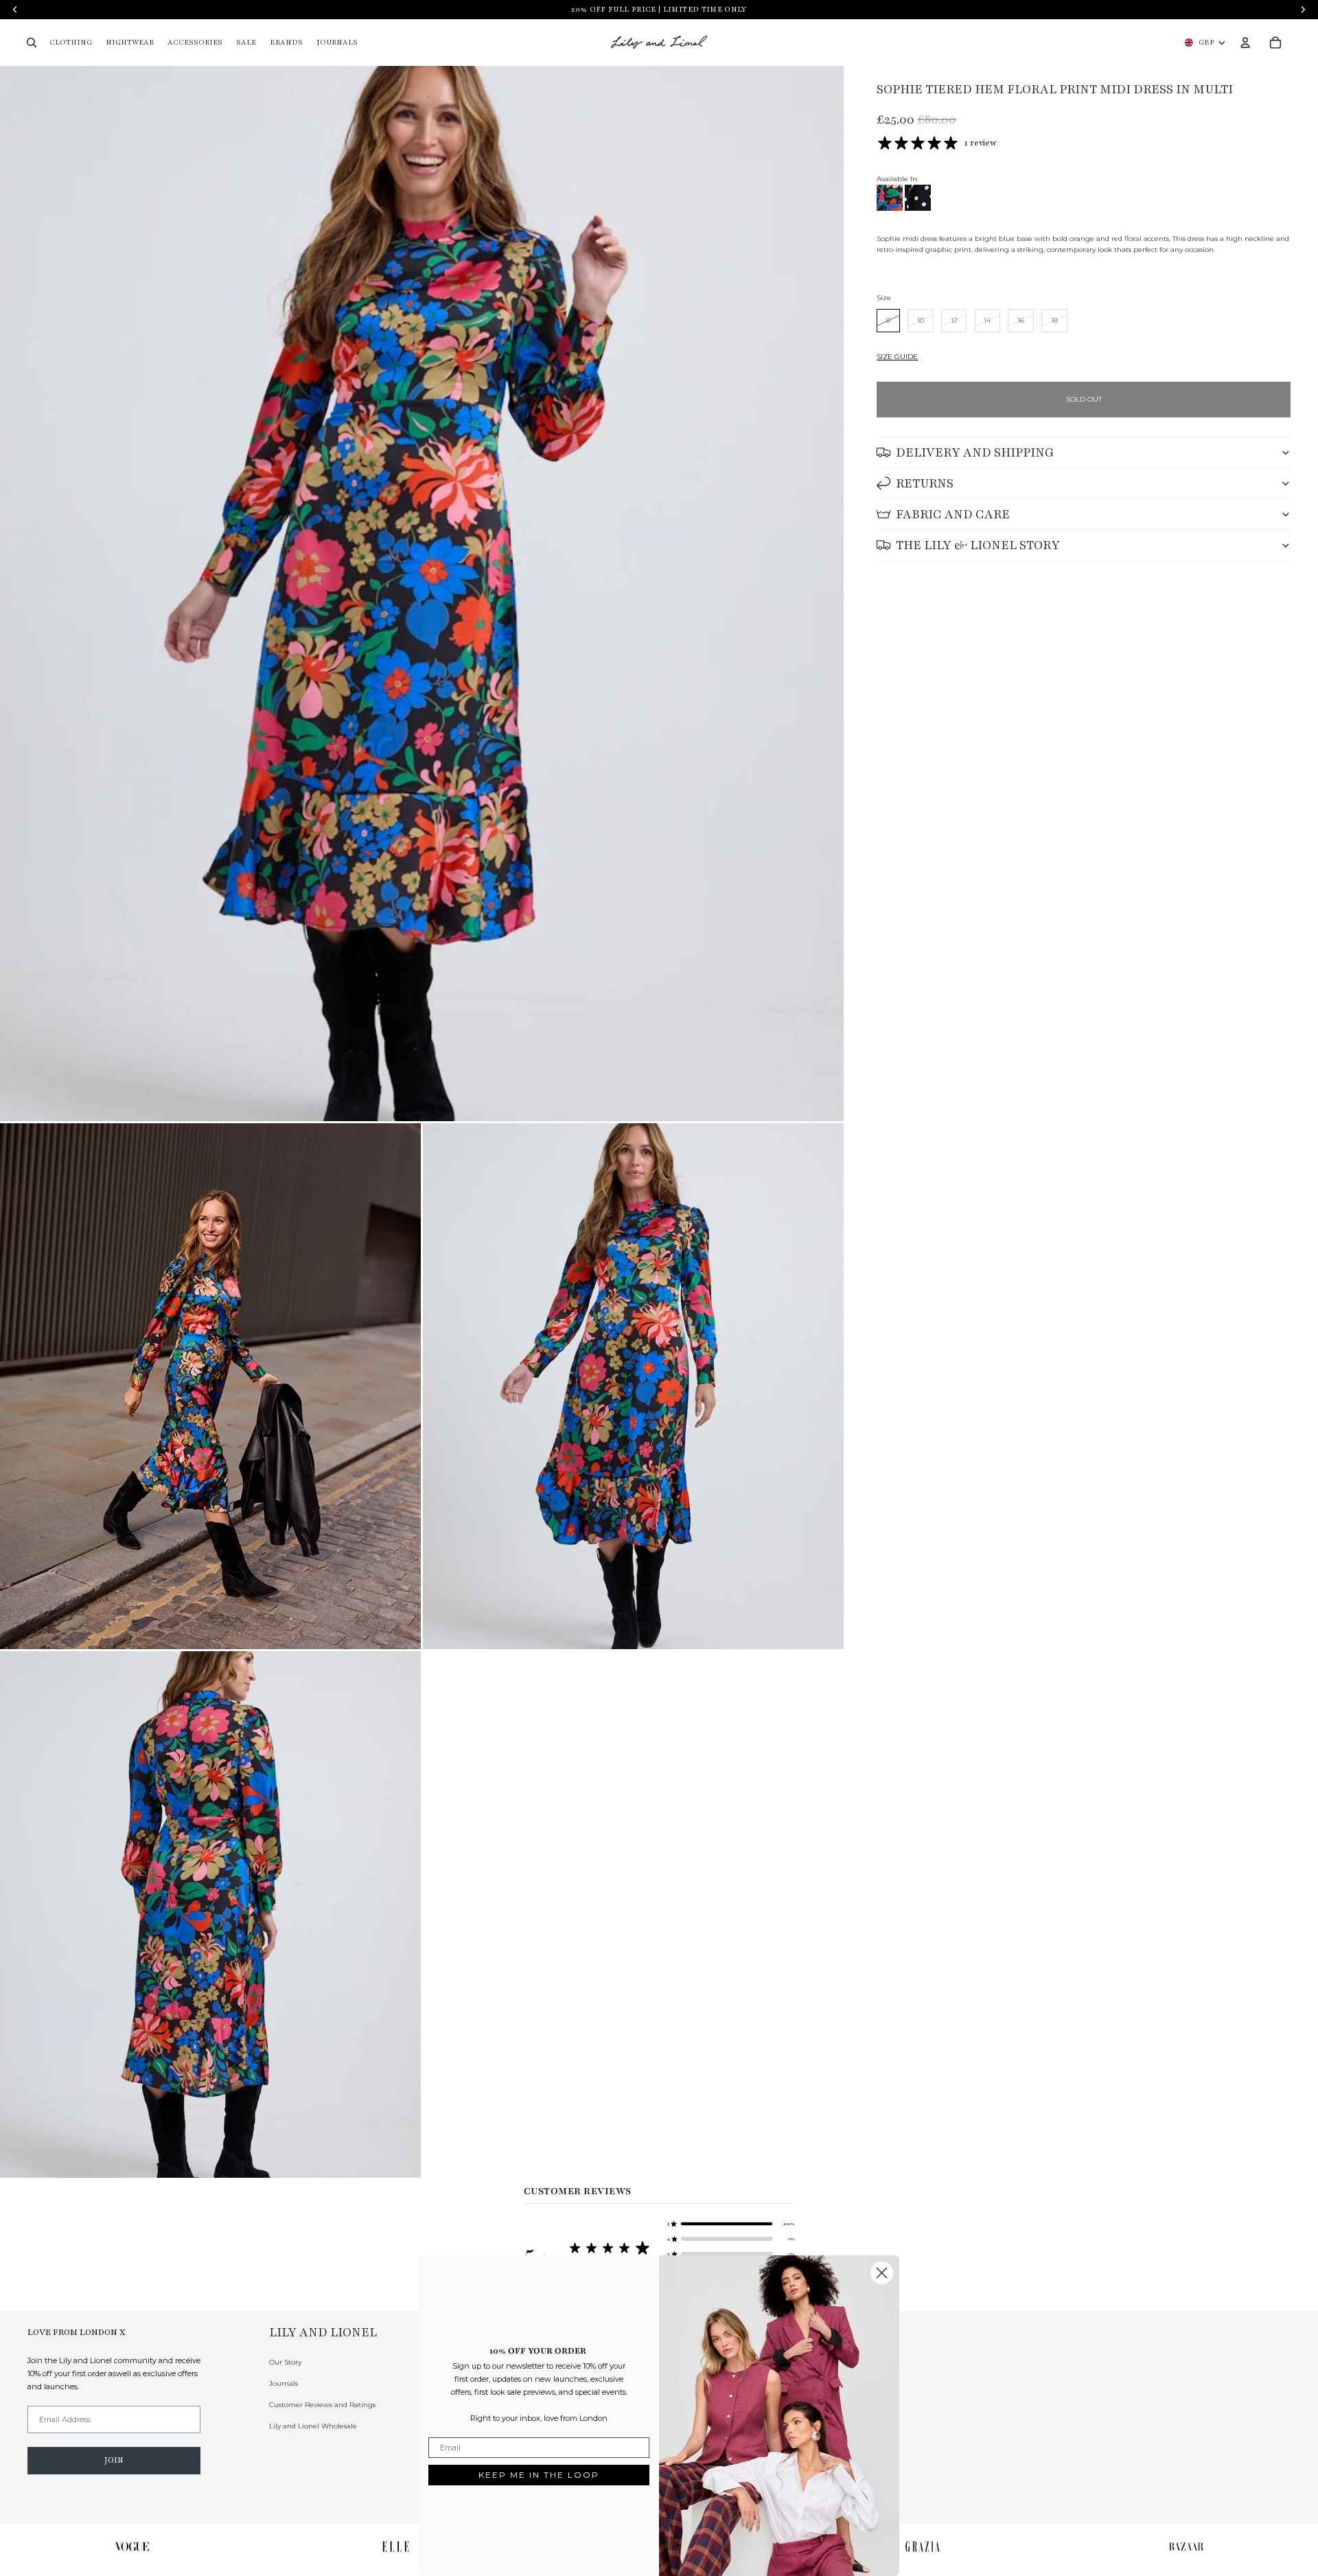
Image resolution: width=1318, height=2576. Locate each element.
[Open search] (32, 43)
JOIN (114, 2460)
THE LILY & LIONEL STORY (978, 545)
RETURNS (925, 483)
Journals (284, 2383)
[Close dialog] (882, 2273)
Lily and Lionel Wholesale (313, 2426)
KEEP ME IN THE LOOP (539, 2475)
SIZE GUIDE (897, 357)
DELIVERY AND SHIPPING (975, 452)
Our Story (285, 2362)
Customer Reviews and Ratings (322, 2405)
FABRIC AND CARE (953, 514)
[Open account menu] (1245, 43)
